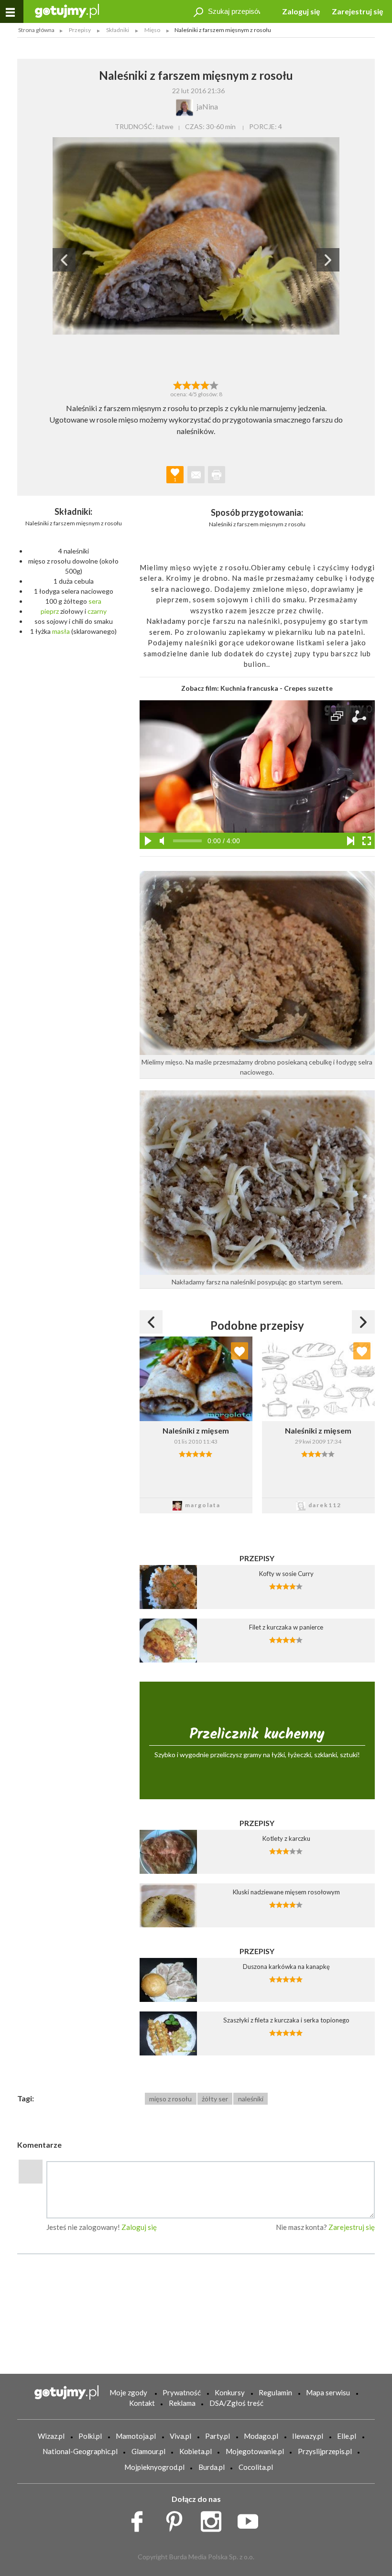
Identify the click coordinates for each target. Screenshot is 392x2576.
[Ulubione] (240, 1351)
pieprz (50, 611)
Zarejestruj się (358, 11)
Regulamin (275, 2392)
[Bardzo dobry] (205, 384)
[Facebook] (140, 2519)
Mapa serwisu (328, 2392)
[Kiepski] (178, 384)
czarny (97, 611)
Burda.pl (212, 2467)
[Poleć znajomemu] (196, 475)
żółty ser (215, 2099)
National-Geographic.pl (80, 2451)
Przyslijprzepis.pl (325, 2451)
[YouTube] (251, 2519)
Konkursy (230, 2392)
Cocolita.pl (256, 2467)
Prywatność (182, 2392)
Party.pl (218, 2436)
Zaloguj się (301, 11)
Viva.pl (180, 2436)
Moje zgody (128, 2392)
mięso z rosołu (170, 2099)
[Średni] (187, 384)
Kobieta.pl (196, 2451)
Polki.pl (90, 2436)
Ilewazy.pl (308, 2436)
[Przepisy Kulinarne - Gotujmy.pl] (67, 10)
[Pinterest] (178, 2519)
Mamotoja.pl (136, 2436)
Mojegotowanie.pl (255, 2451)
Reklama (182, 2403)
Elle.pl (347, 2436)
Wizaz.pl (51, 2436)
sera (95, 601)
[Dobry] (196, 384)
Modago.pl (261, 2436)
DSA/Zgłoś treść (236, 2403)
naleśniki (251, 2099)
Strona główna (36, 30)
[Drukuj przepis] (217, 475)
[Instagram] (214, 2519)
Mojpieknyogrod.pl (154, 2467)
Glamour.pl (148, 2451)
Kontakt (142, 2403)
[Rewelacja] (214, 384)
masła (61, 631)
